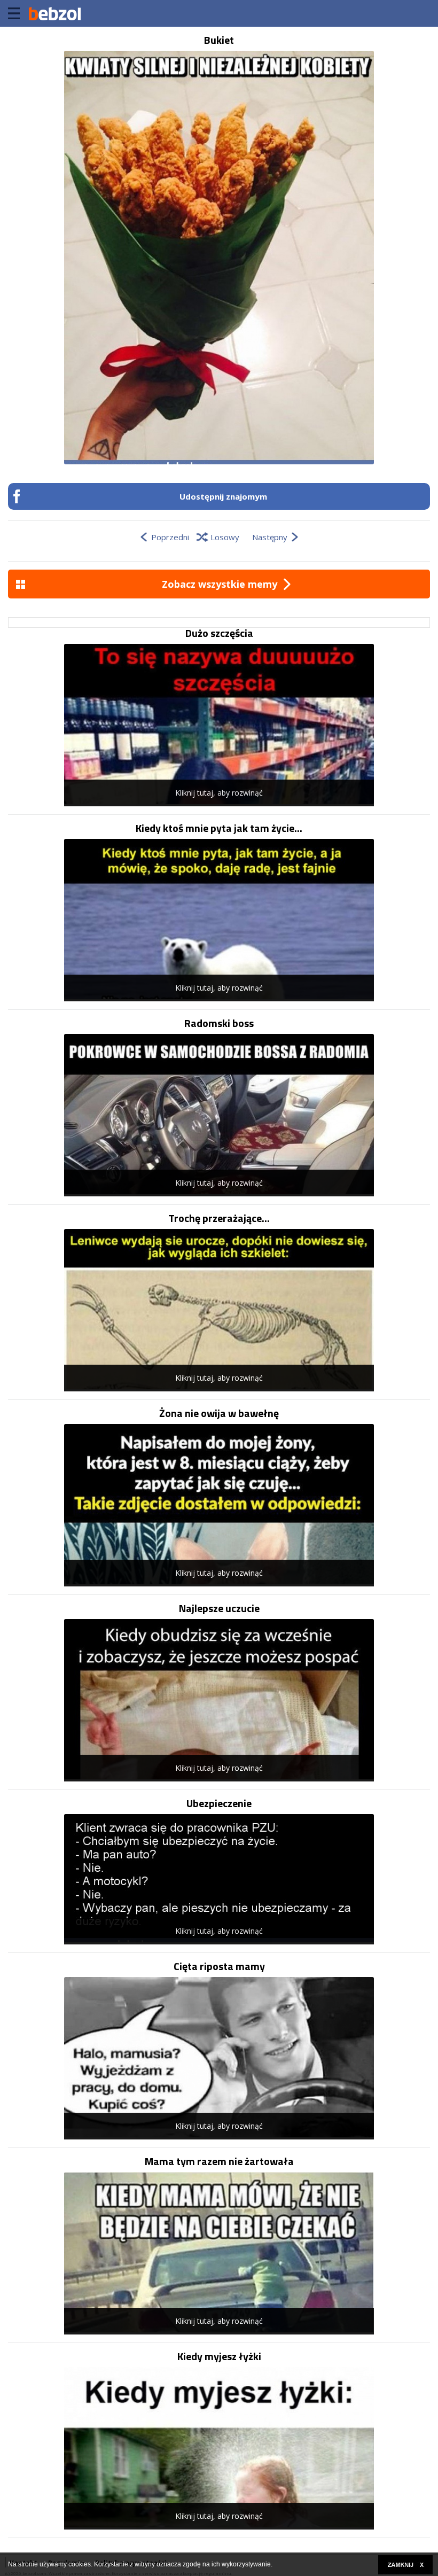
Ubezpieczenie (219, 1803)
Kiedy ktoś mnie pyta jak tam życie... (219, 828)
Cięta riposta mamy (219, 1966)
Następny (270, 537)
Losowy (225, 537)
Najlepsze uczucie (219, 1608)
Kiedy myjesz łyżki (219, 2356)
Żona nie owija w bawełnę (219, 1413)
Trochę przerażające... (219, 1218)
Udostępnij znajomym (223, 496)
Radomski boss (219, 1023)
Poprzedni (170, 537)
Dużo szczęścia (219, 633)
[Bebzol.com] (54, 13)
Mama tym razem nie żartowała (219, 2161)
